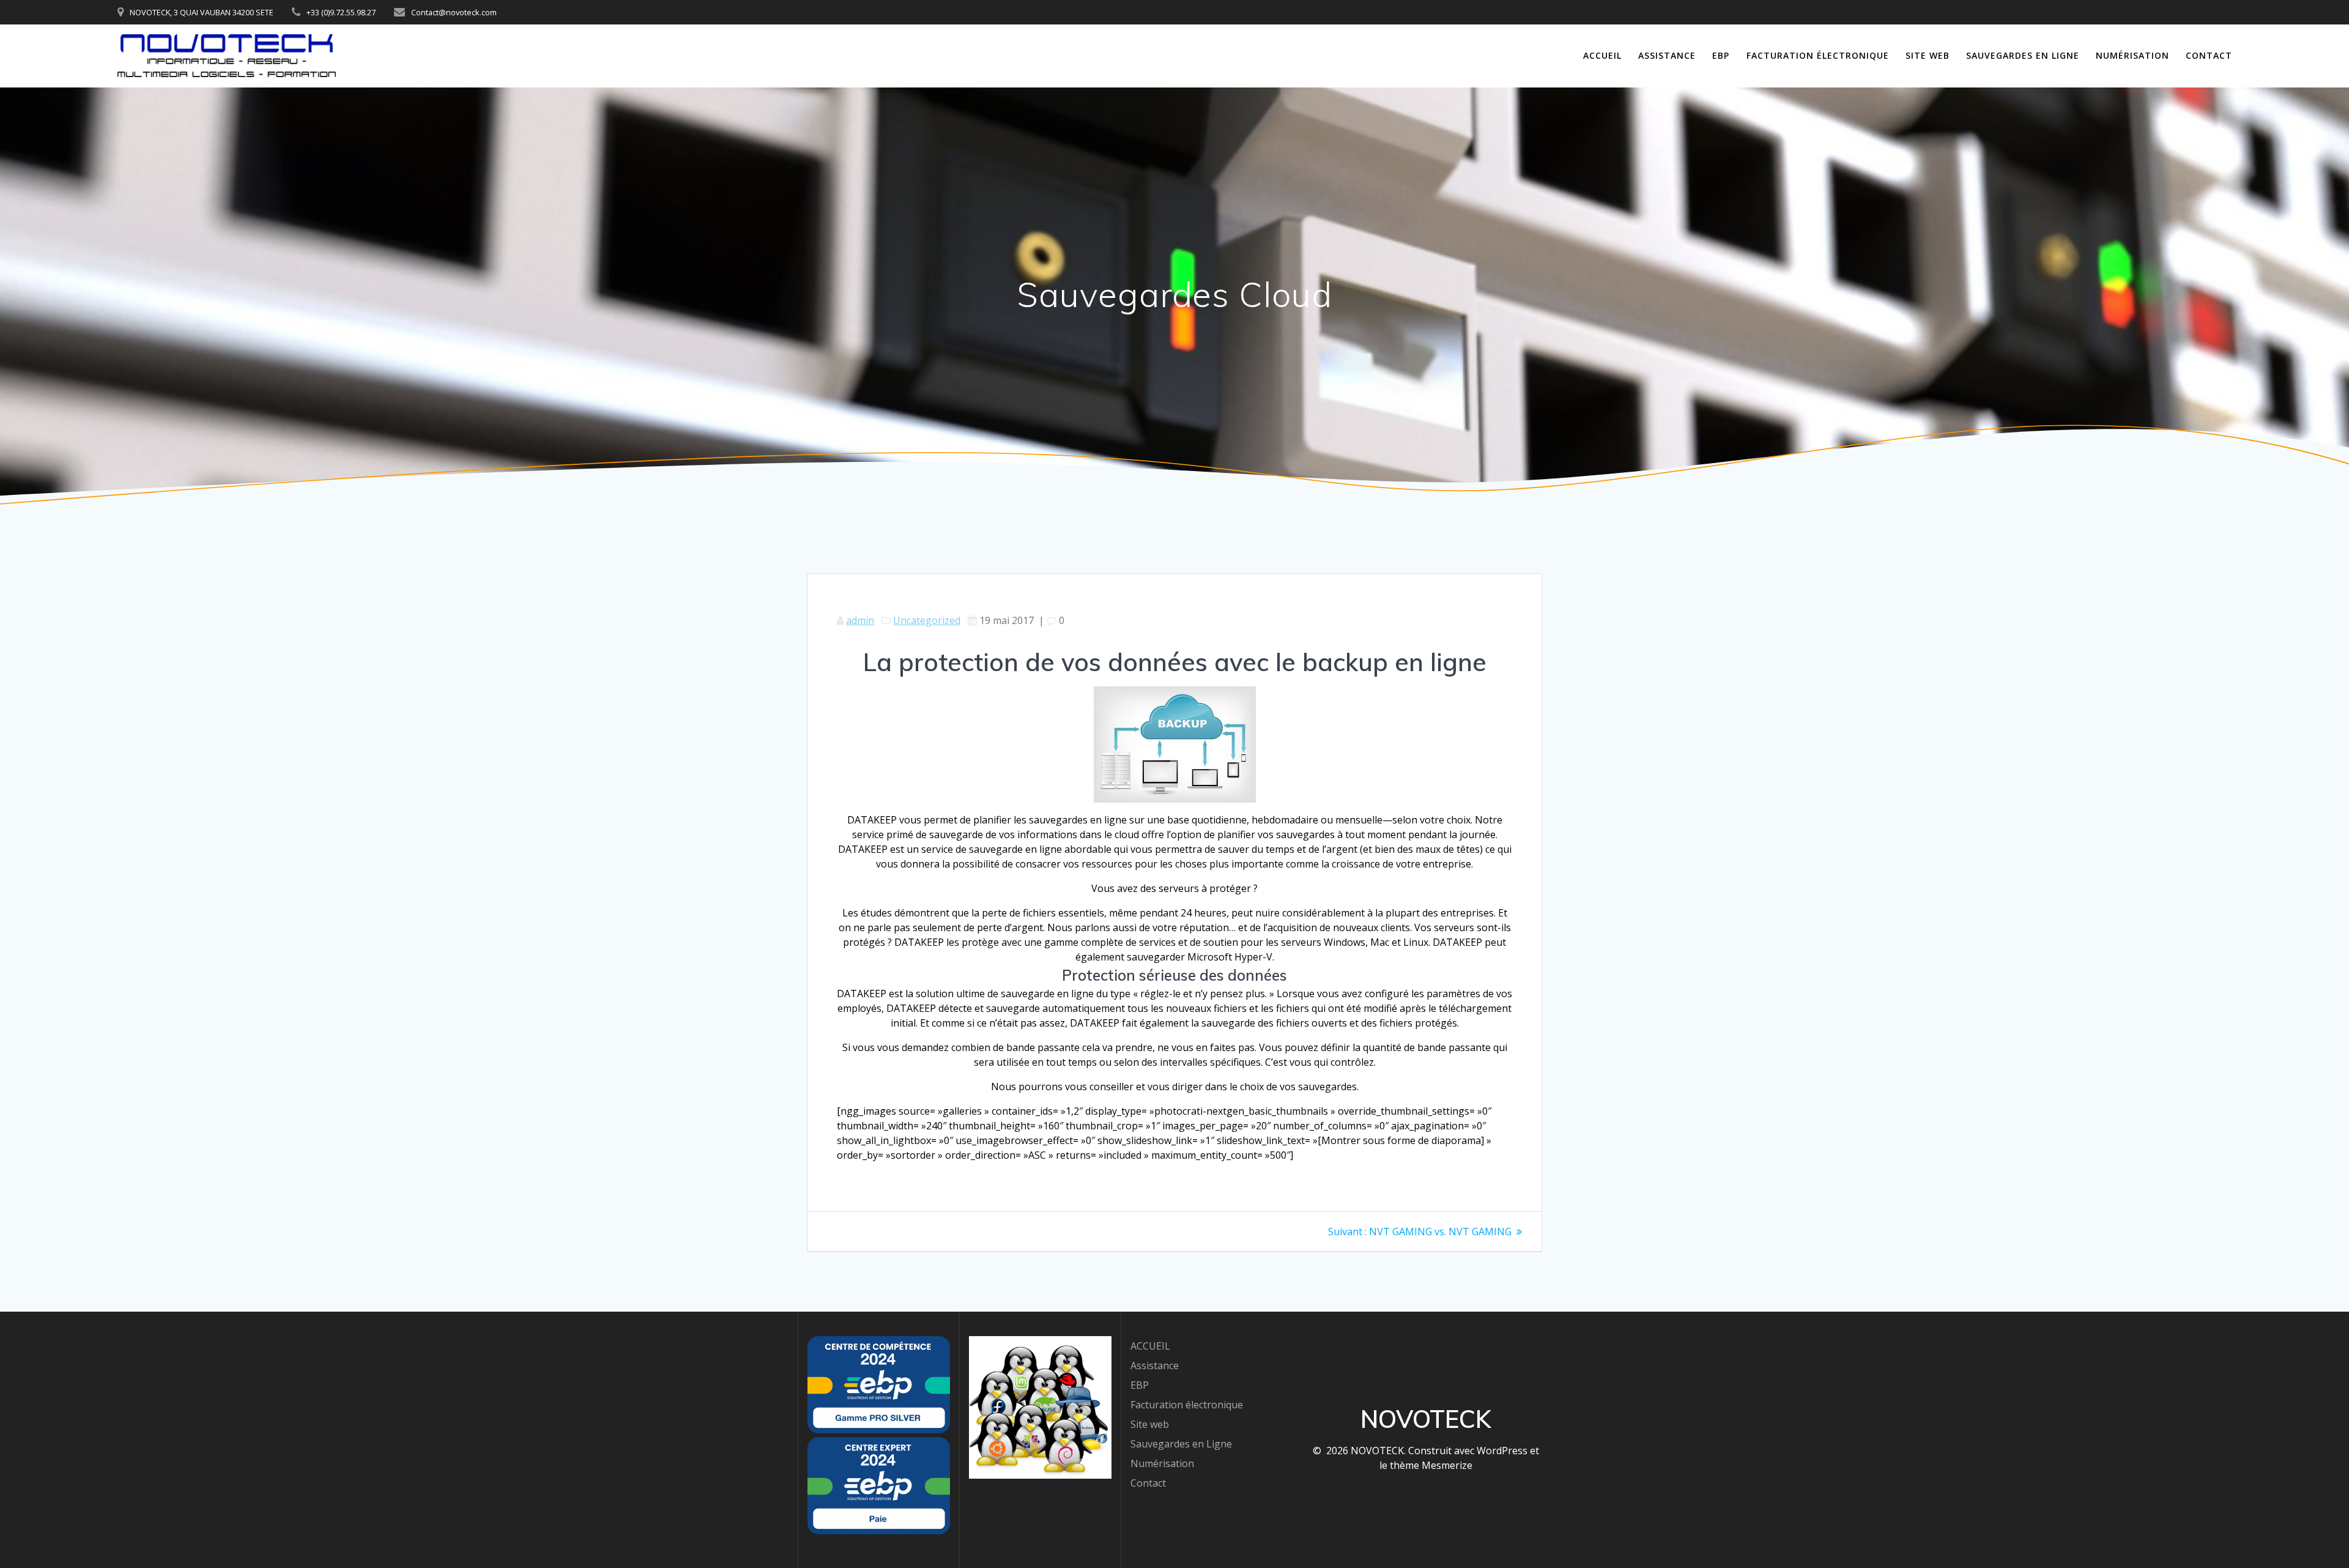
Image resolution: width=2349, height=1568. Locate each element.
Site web (1928, 55)
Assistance (1667, 55)
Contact (2209, 55)
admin (860, 620)
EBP (1721, 55)
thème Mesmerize (1431, 1465)
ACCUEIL (1602, 55)
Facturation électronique (1818, 55)
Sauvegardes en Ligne (2023, 55)
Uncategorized (927, 620)
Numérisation (2132, 55)
